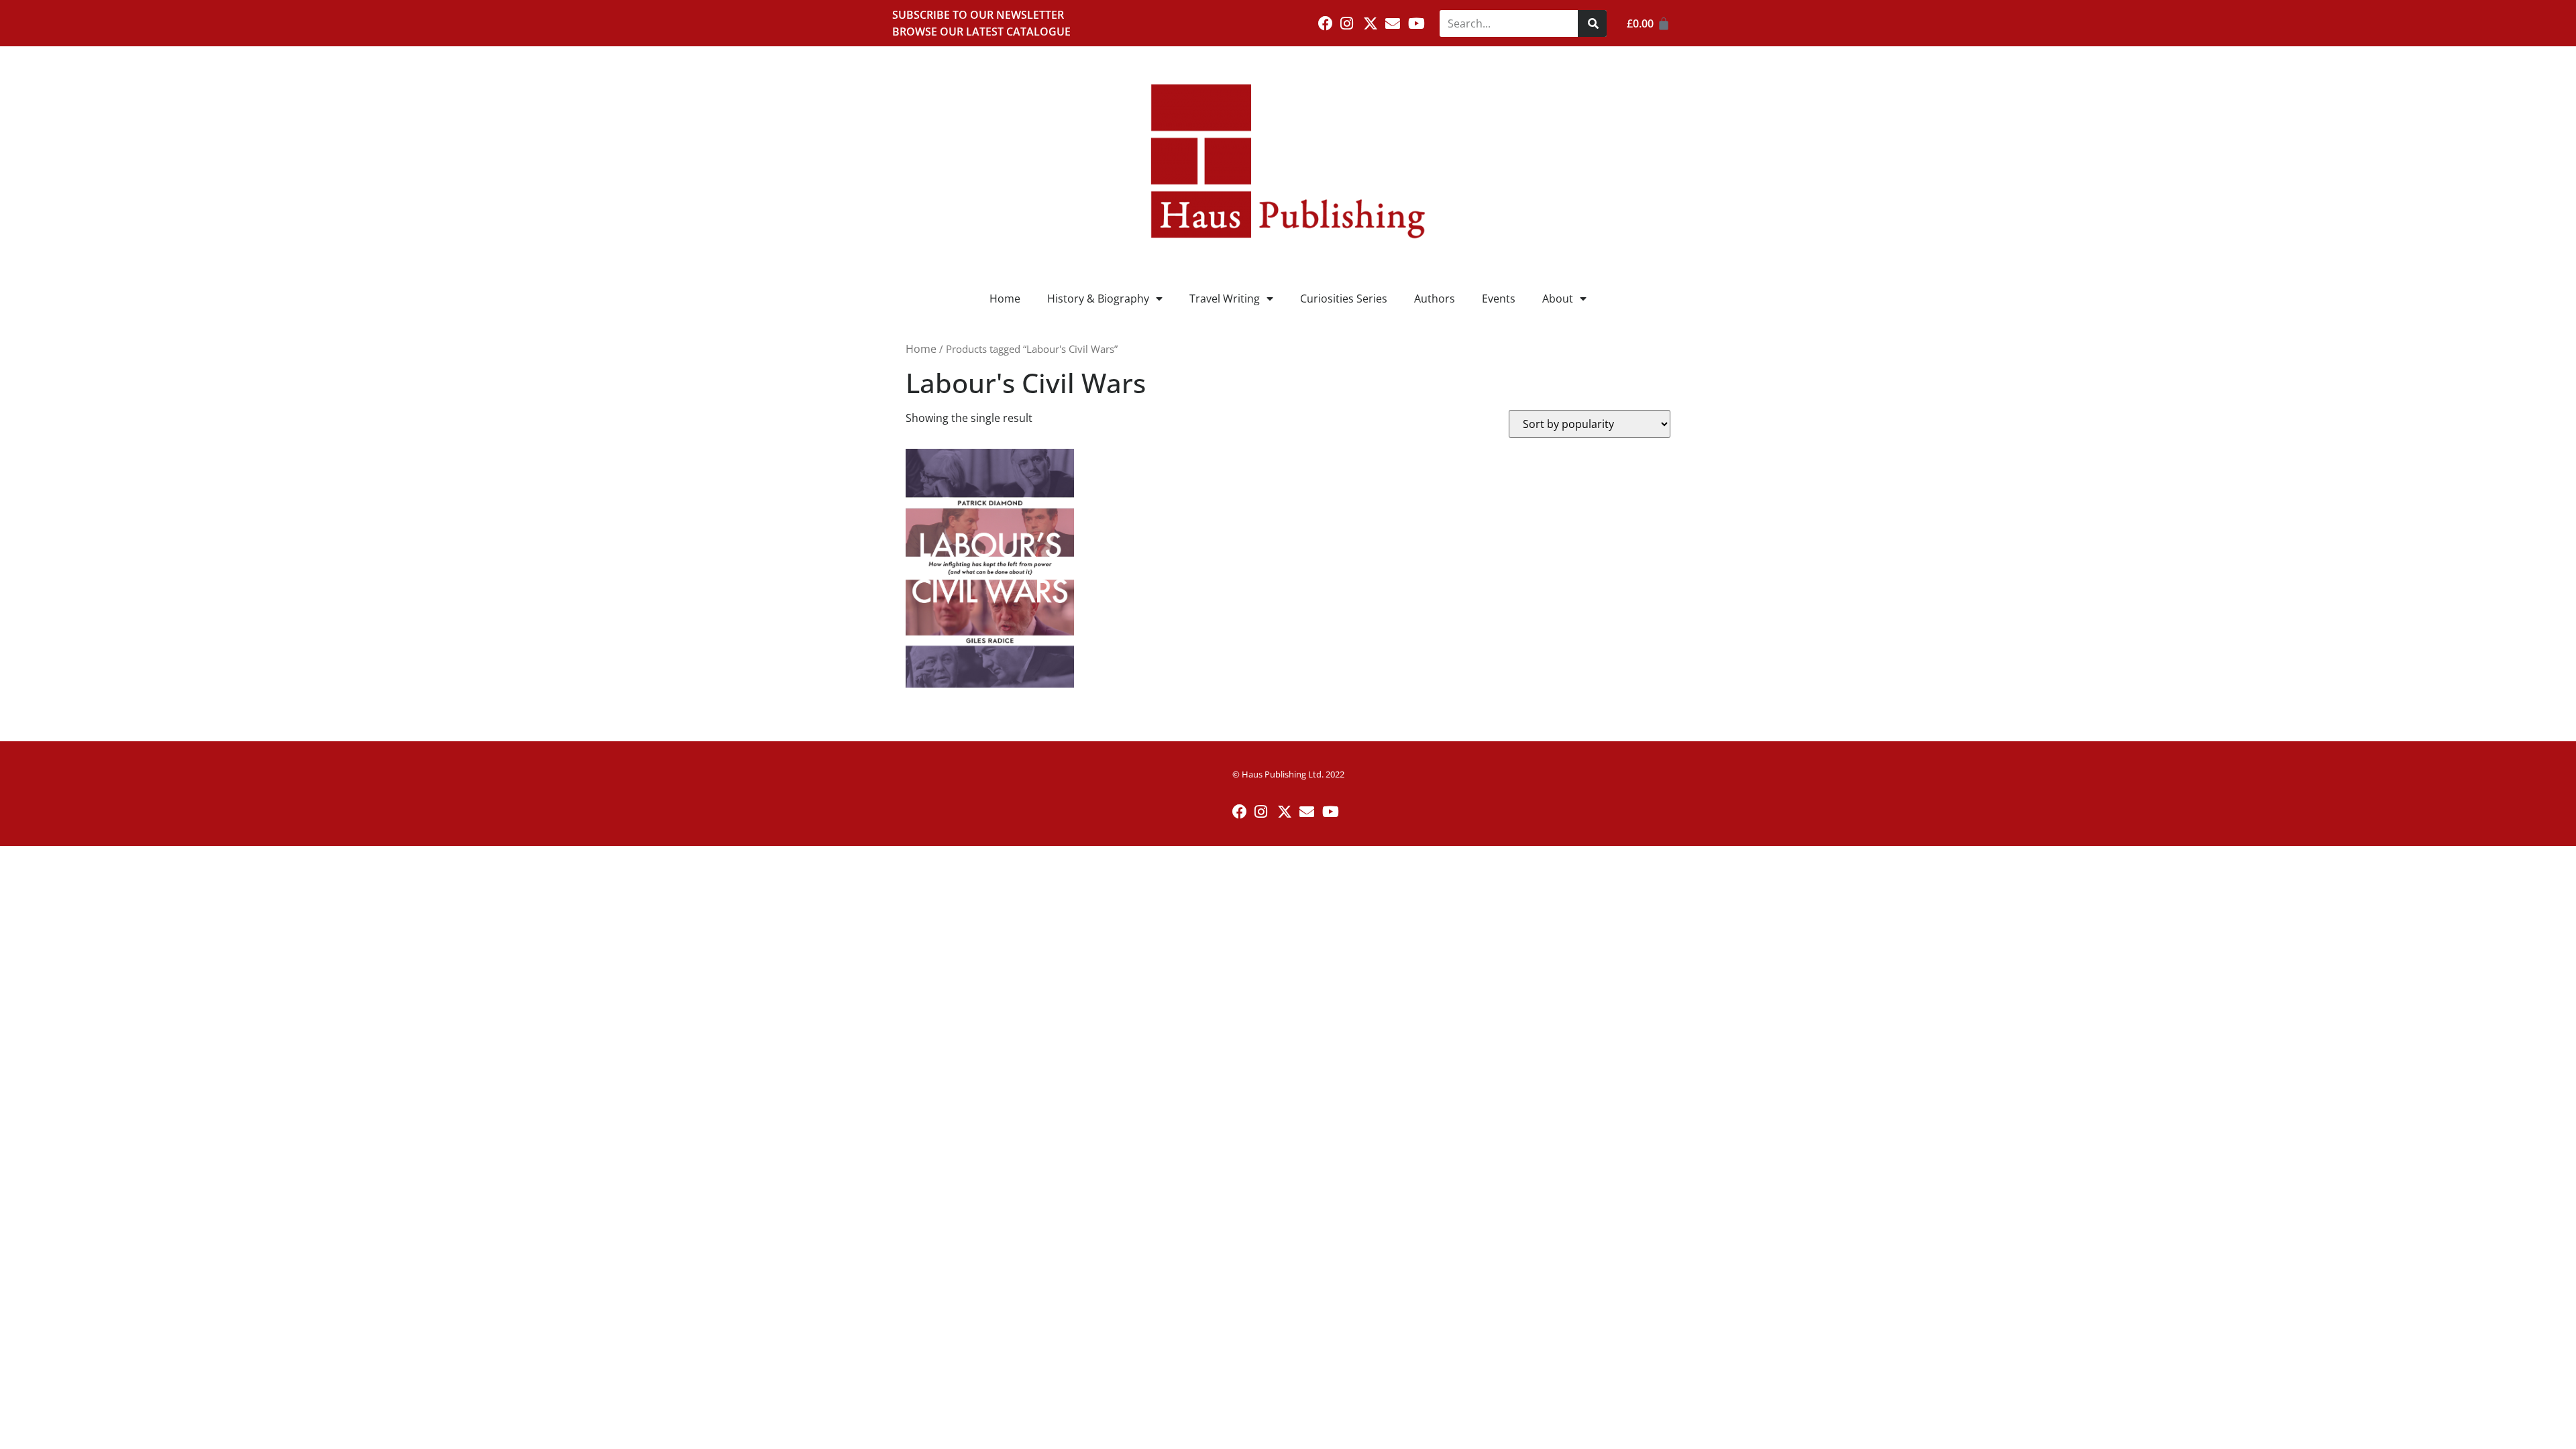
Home (1005, 299)
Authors (1435, 299)
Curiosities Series (1344, 299)
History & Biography (1098, 299)
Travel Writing (1225, 299)
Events (1499, 299)
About (1558, 299)
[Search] (1592, 23)
